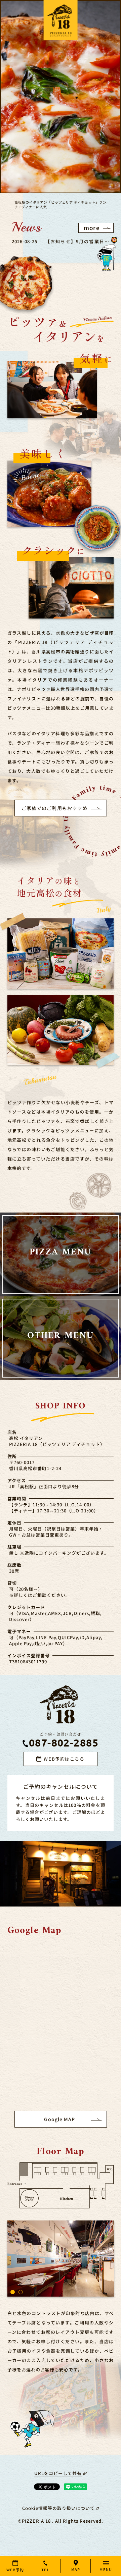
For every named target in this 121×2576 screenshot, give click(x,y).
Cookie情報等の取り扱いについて (59, 2508)
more (92, 228)
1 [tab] (13, 2292)
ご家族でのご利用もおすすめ (55, 808)
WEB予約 (15, 2570)
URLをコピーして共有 (58, 2473)
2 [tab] (21, 2292)
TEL (45, 2570)
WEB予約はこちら (64, 1759)
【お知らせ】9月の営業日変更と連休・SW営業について (77, 241)
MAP (76, 2569)
